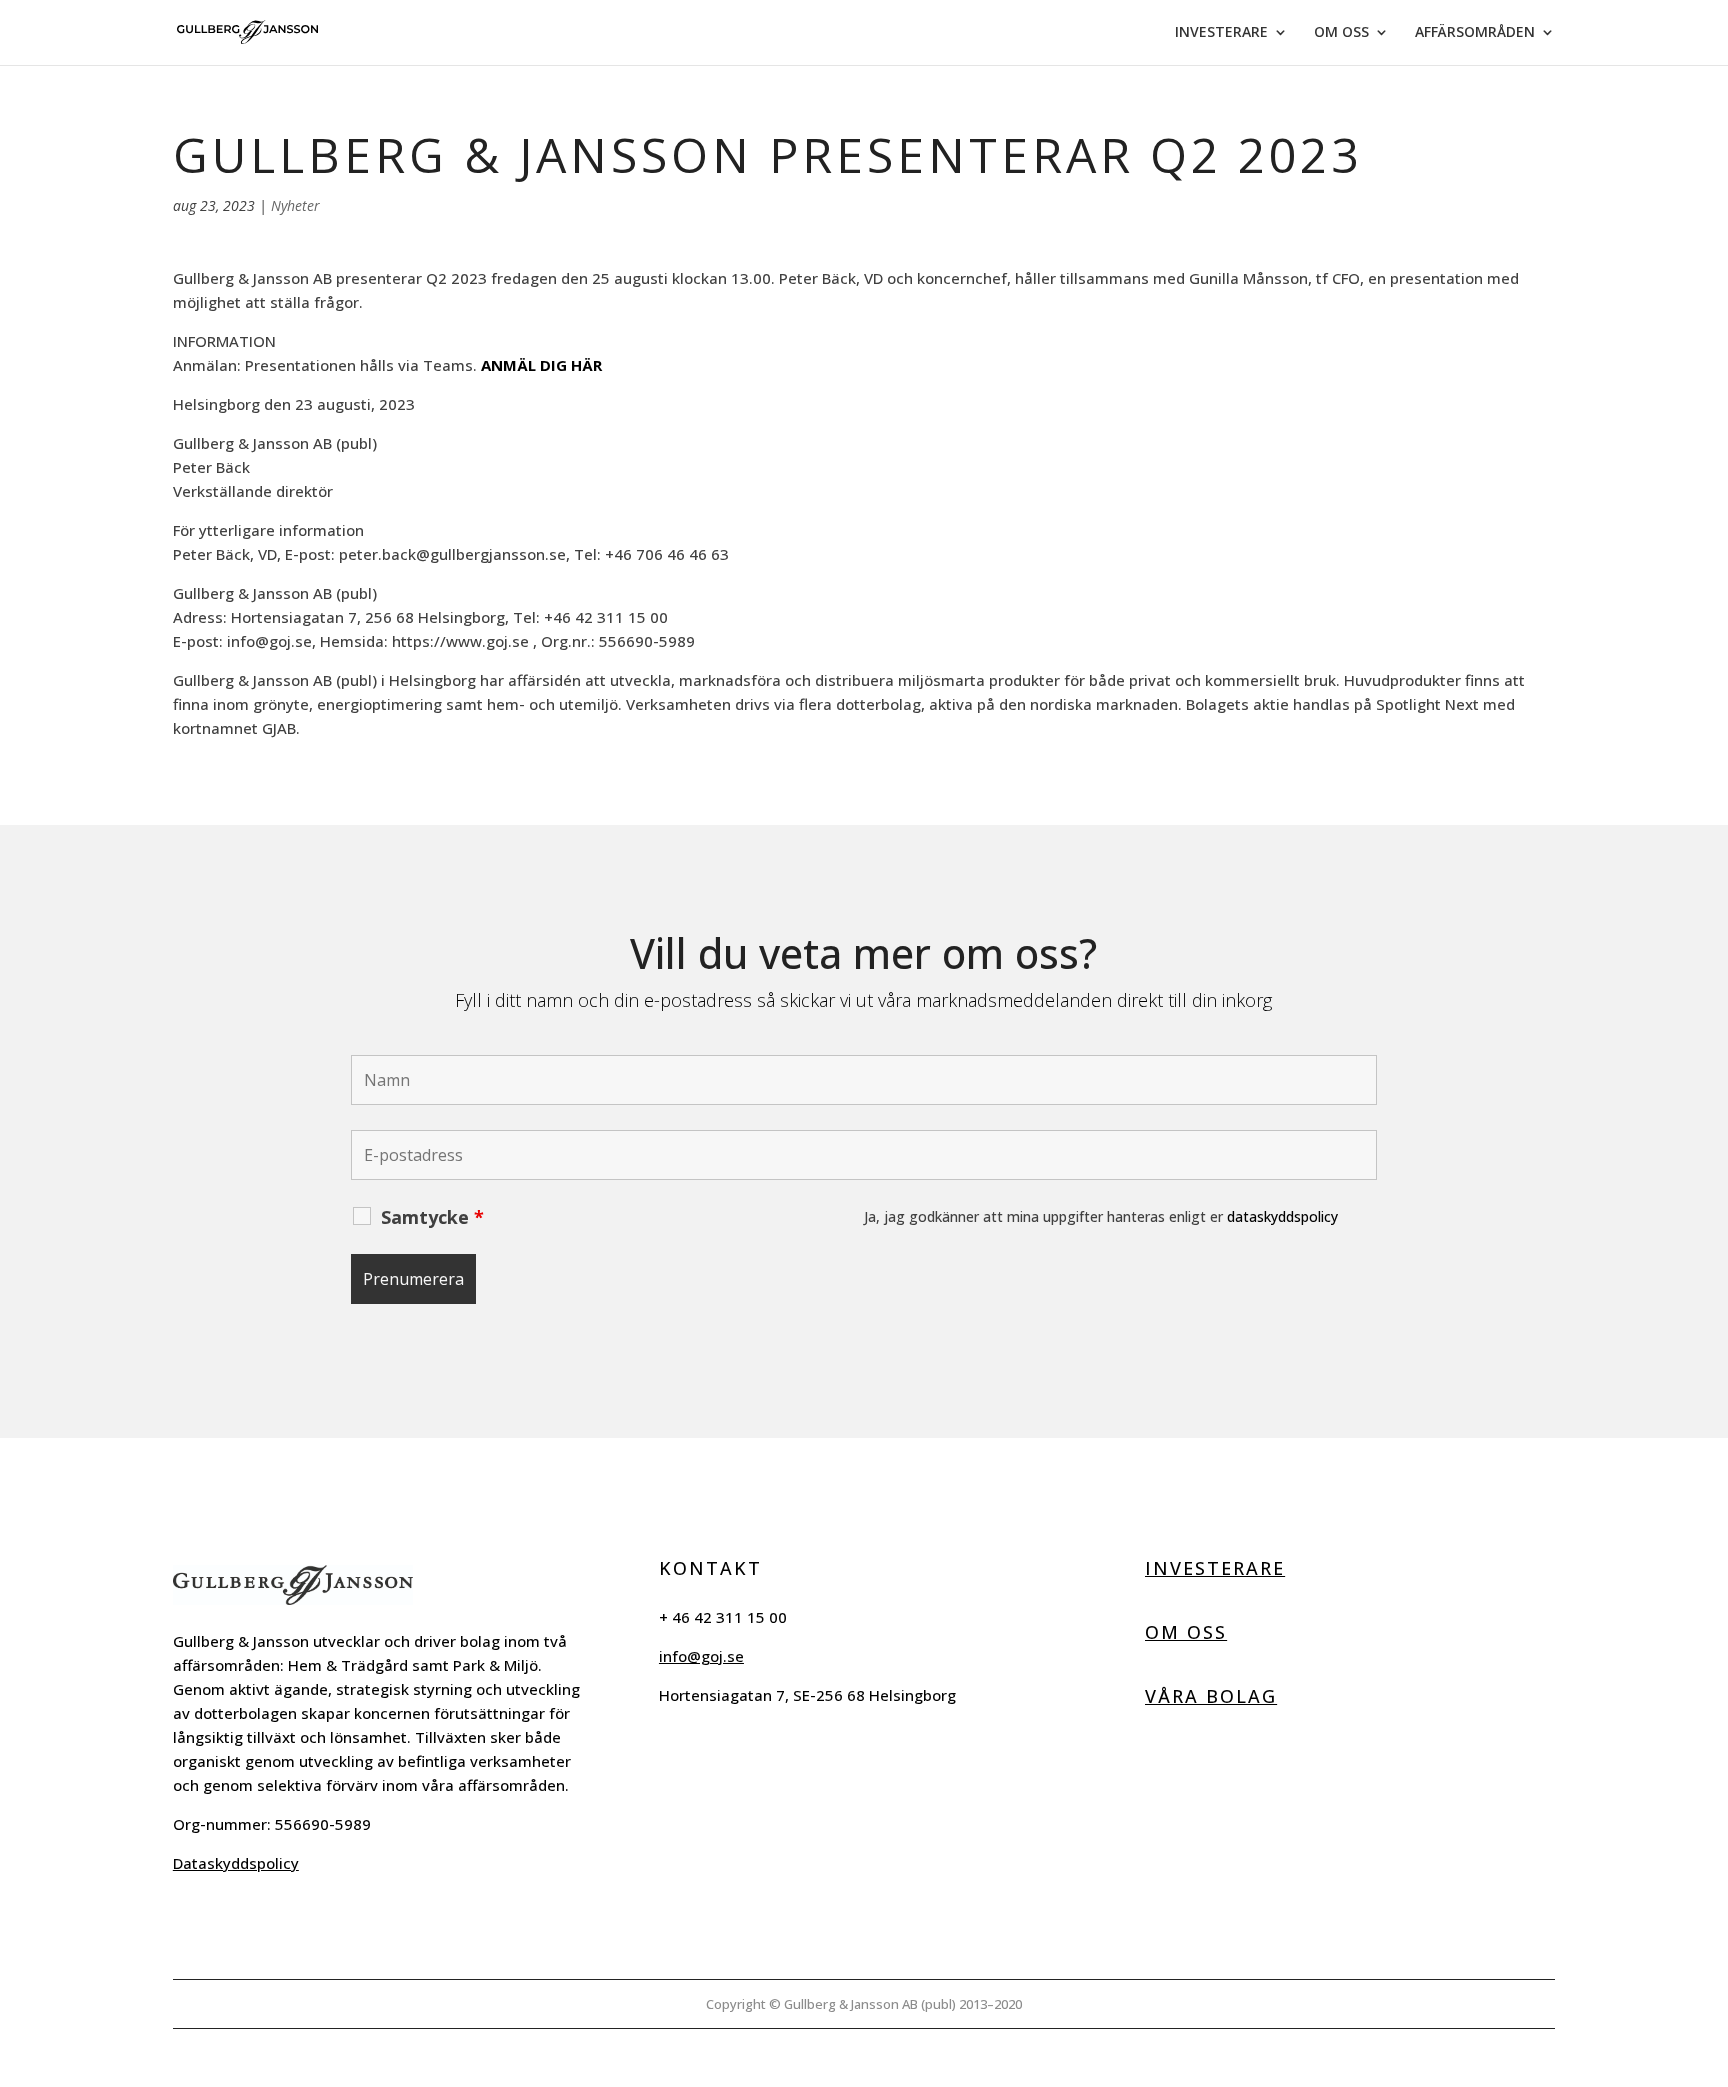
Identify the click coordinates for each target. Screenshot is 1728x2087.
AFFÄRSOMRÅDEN (1475, 33)
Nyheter (295, 205)
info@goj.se (701, 1656)
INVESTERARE (1221, 33)
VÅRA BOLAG (1211, 1696)
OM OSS (1341, 33)
